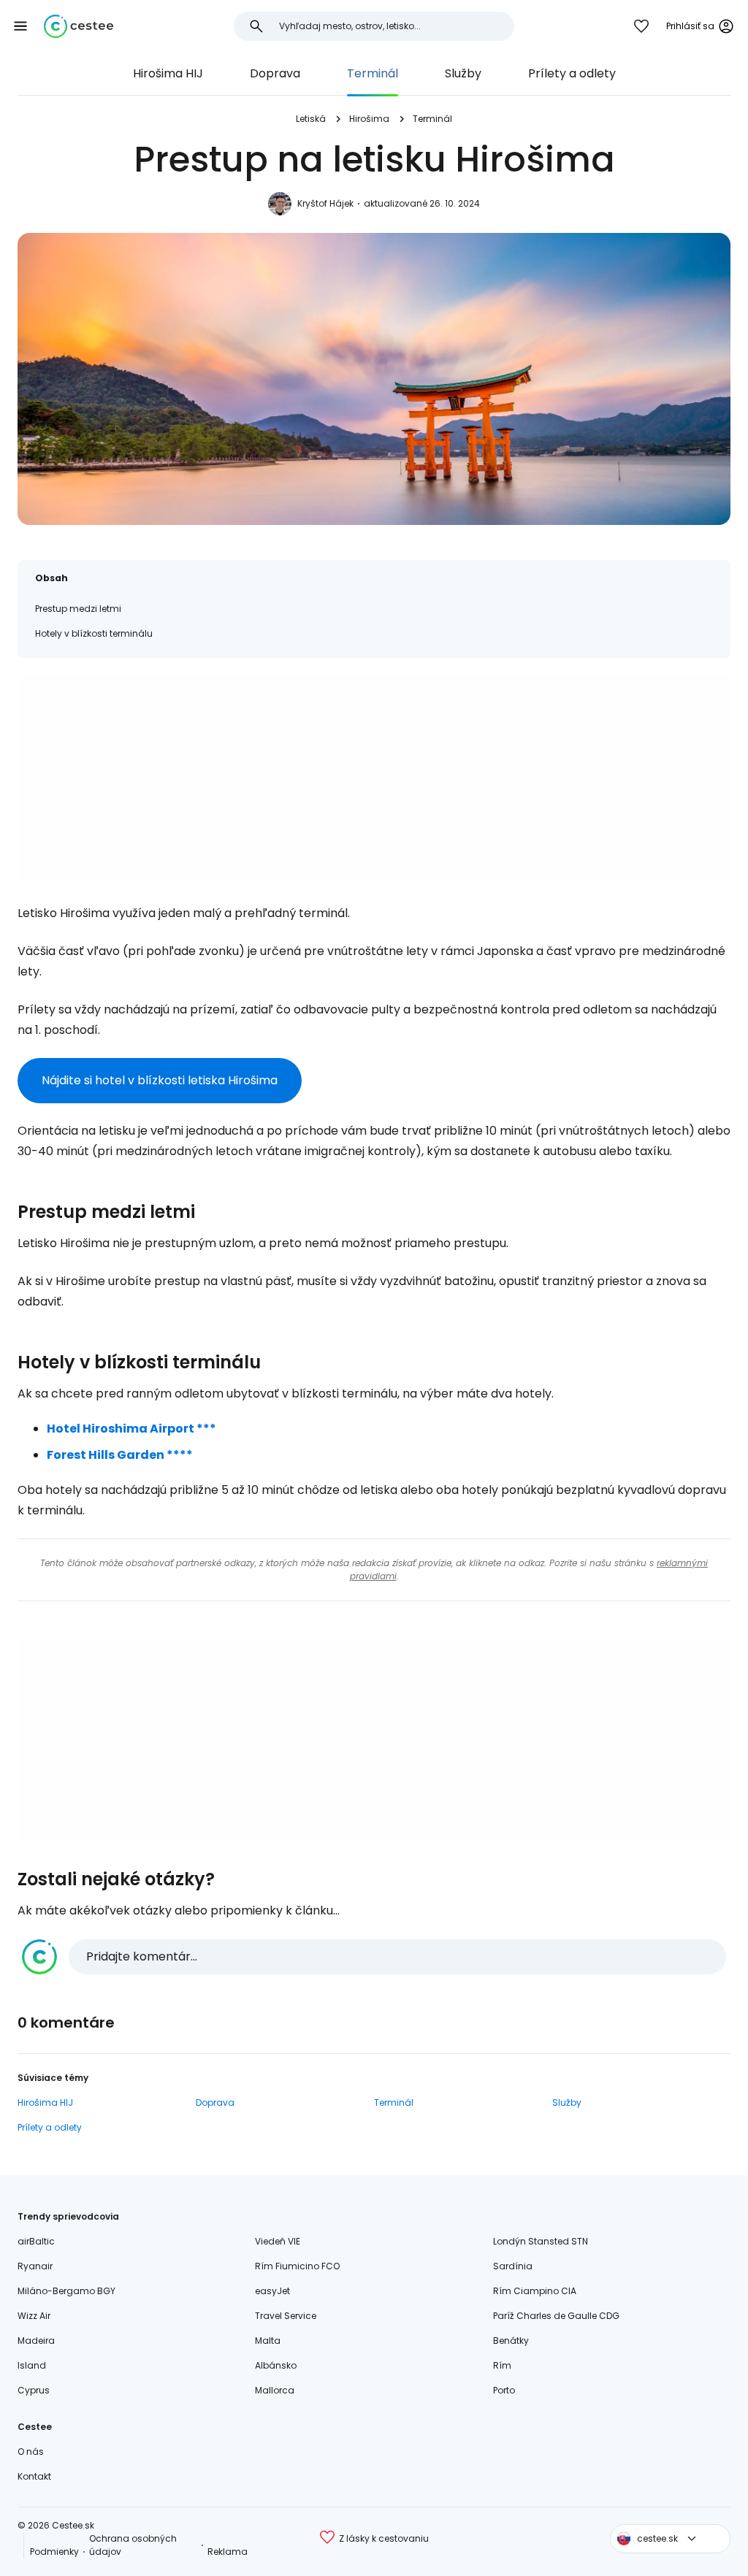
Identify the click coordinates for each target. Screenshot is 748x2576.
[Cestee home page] (79, 26)
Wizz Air (34, 2316)
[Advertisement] (374, 778)
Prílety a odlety (572, 73)
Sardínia (513, 2266)
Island (32, 2365)
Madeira (36, 2341)
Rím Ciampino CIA (535, 2291)
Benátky (511, 2341)
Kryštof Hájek (325, 203)
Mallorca (275, 2390)
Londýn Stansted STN (541, 2241)
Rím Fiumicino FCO (297, 2266)
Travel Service (286, 2316)
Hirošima (369, 119)
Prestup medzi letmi (78, 609)
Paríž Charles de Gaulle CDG (556, 2316)
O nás (31, 2452)
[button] (20, 26)
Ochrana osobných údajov (133, 2545)
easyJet (272, 2291)
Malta (268, 2341)
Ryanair (35, 2266)
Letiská (311, 119)
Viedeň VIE (278, 2241)
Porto (504, 2390)
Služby (463, 73)
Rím (502, 2365)
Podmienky (54, 2552)
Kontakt (34, 2476)
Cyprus (34, 2390)
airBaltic (36, 2241)
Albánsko (276, 2365)
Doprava (275, 73)
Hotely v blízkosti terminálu (94, 633)
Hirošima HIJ (168, 73)
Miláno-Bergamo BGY (66, 2291)
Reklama (228, 2552)
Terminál (373, 73)
